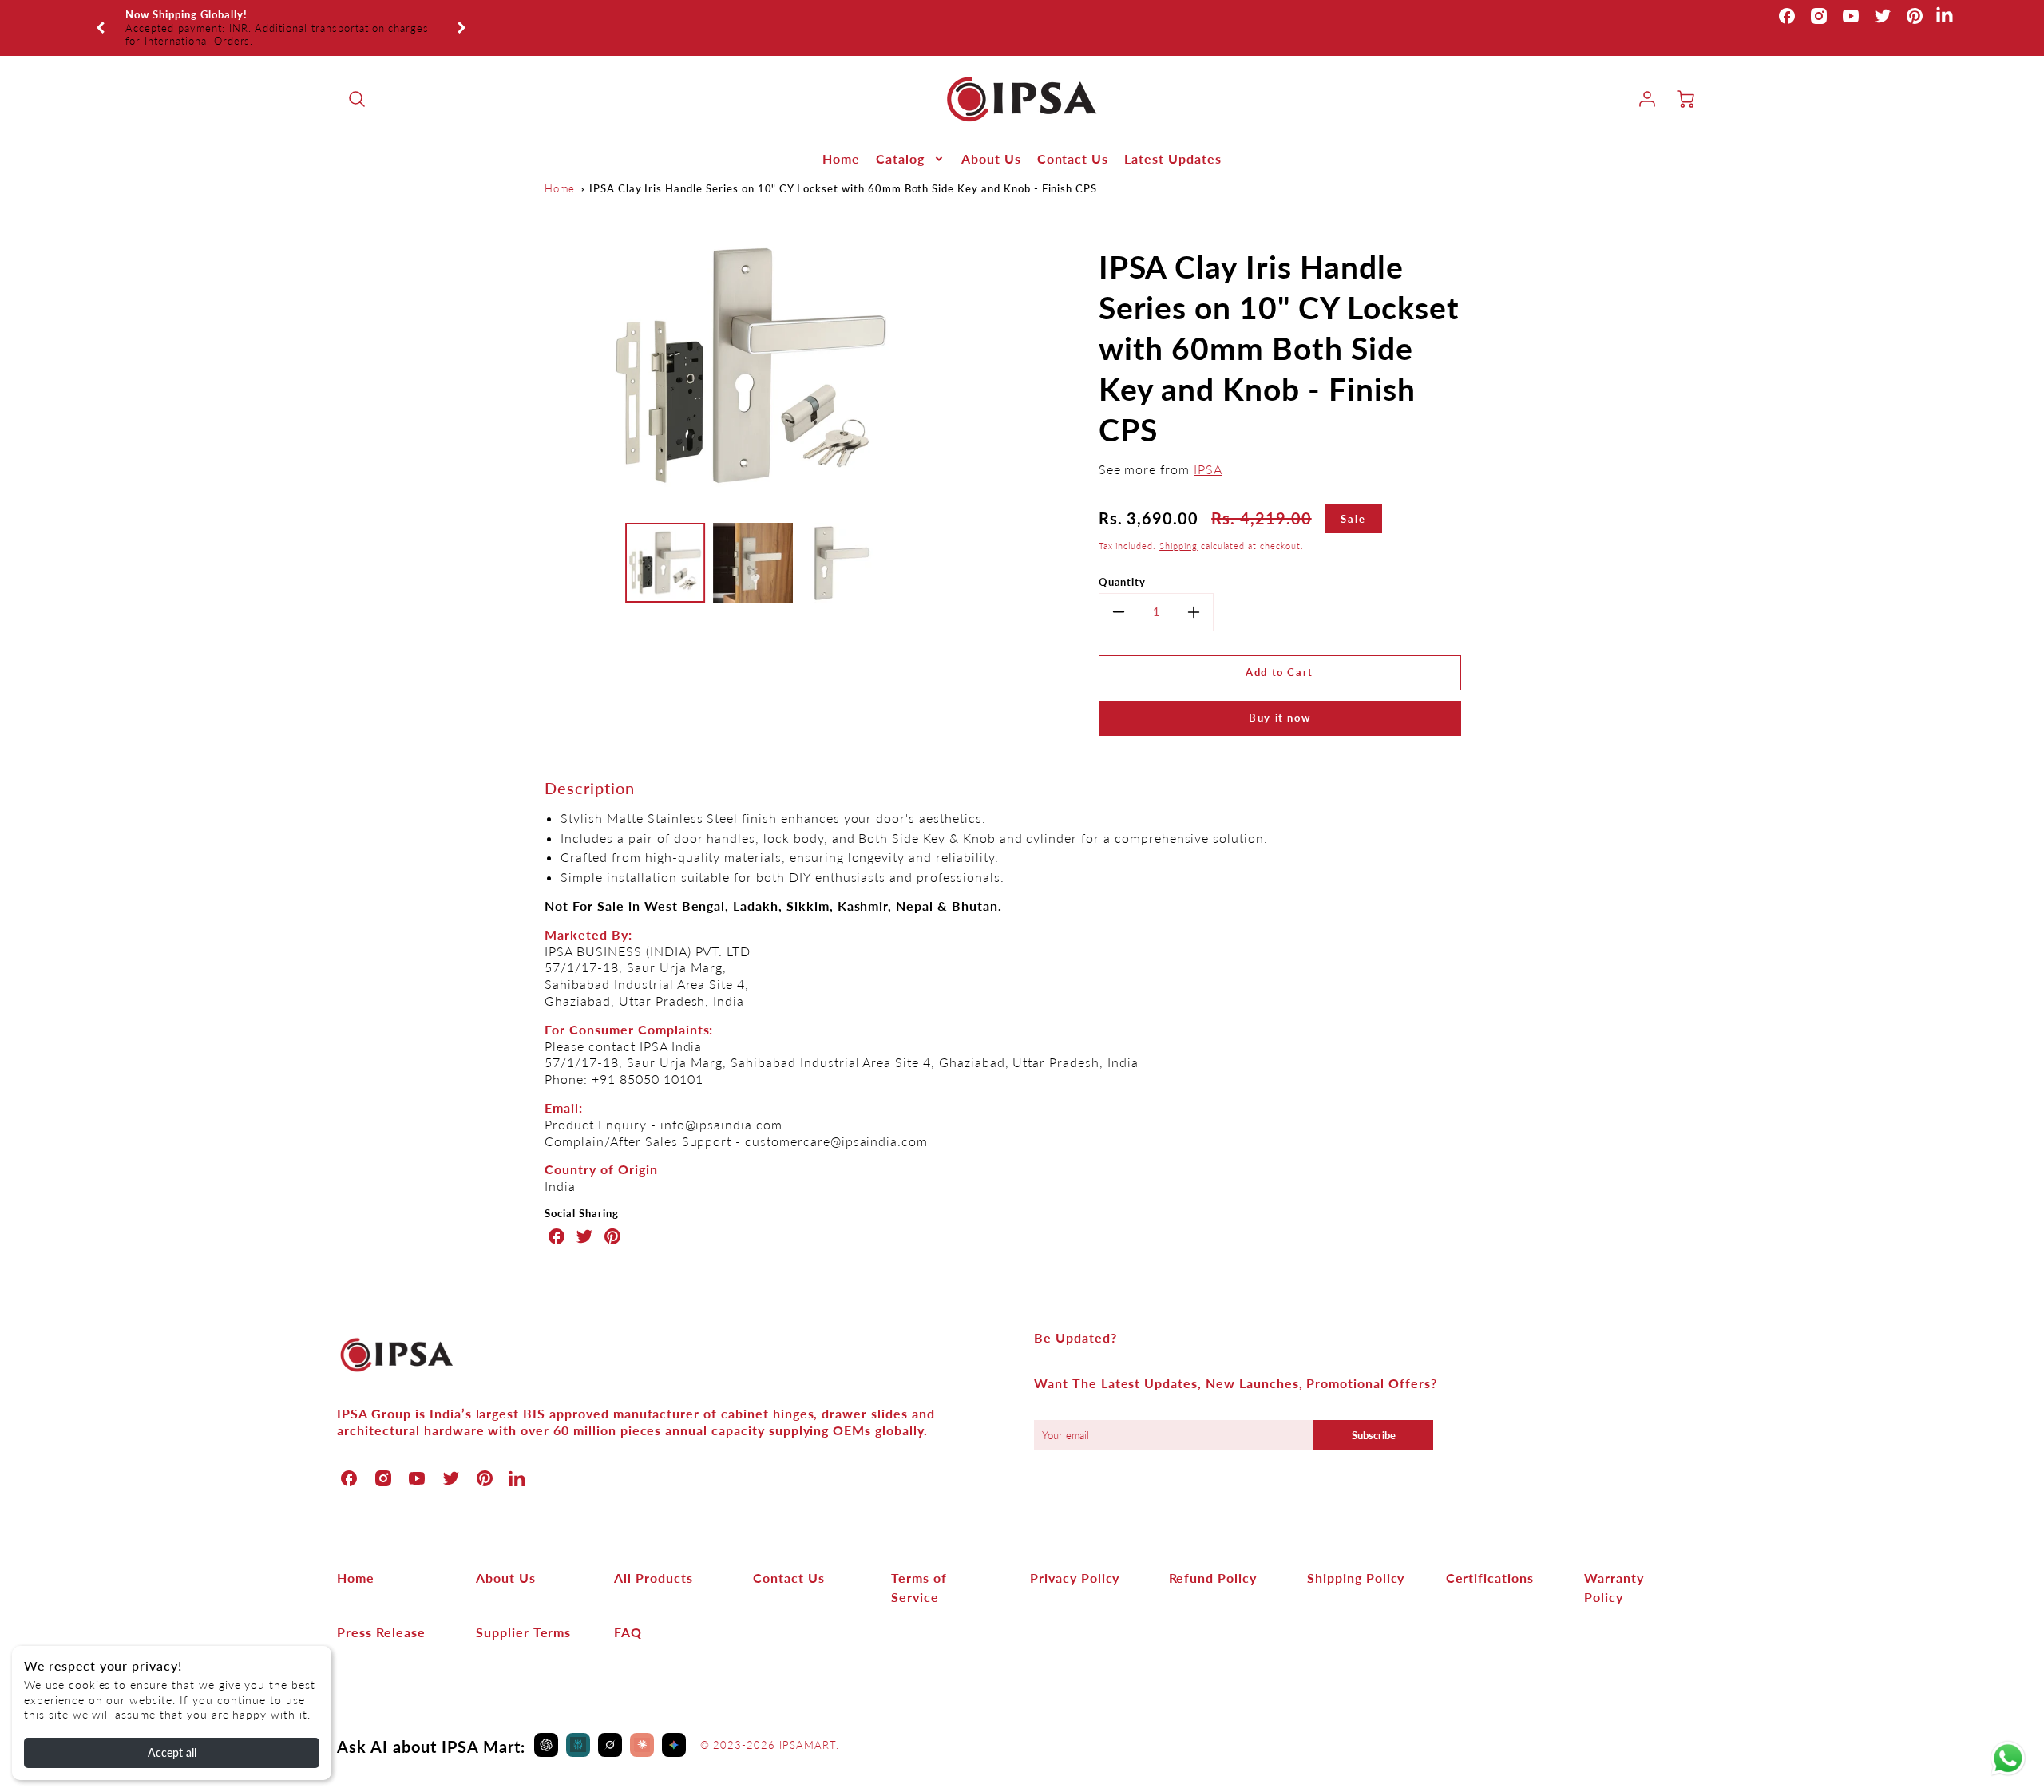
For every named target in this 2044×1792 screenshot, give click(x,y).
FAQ (628, 1612)
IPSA (1208, 449)
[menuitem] (841, 139)
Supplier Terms (523, 1612)
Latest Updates (1173, 138)
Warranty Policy (1614, 1567)
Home (841, 138)
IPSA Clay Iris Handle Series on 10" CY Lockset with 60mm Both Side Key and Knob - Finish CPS (843, 168)
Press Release (381, 1612)
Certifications (1490, 1558)
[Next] (461, 18)
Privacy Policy (1075, 1558)
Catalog (900, 138)
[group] (281, 18)
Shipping (1178, 526)
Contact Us (1073, 138)
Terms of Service (919, 1567)
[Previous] (101, 18)
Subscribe (1374, 1415)
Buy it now (1279, 698)
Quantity (1123, 562)
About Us (991, 138)
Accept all (172, 1752)
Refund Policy (1213, 1558)
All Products (654, 1558)
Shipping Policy (1356, 1558)
